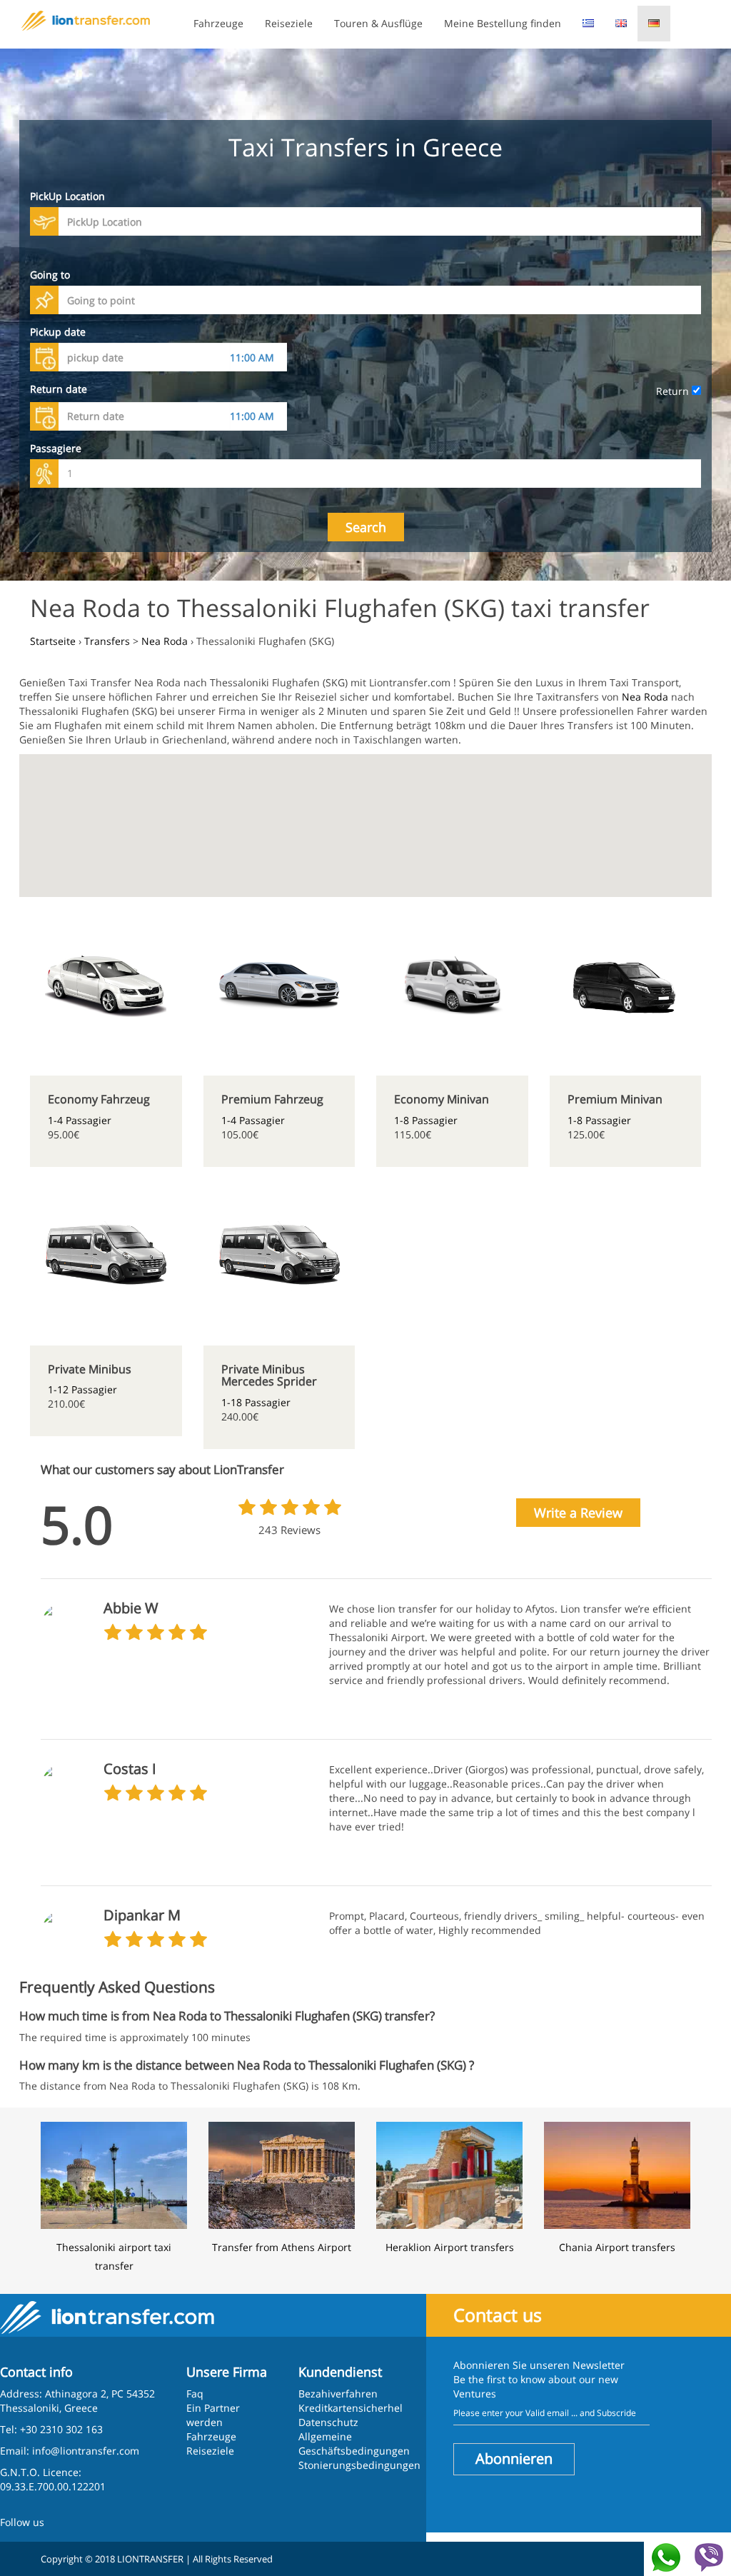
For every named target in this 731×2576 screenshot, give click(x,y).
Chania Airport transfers (617, 2247)
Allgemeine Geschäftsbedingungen (354, 2444)
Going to (50, 275)
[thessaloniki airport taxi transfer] (114, 2174)
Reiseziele (289, 23)
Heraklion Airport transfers (450, 2247)
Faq (195, 2394)
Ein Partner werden (213, 2415)
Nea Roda (645, 697)
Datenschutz (328, 2422)
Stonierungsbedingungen (359, 2465)
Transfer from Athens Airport (282, 2247)
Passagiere (56, 448)
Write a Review (578, 1513)
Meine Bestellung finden (503, 23)
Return (674, 391)
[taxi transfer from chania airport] (617, 2174)
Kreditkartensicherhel (351, 2408)
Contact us (498, 2315)
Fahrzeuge (218, 23)
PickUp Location (67, 196)
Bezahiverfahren (338, 2394)
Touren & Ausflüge (378, 23)
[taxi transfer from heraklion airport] (449, 2174)
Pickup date (58, 332)
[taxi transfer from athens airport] (282, 2174)
